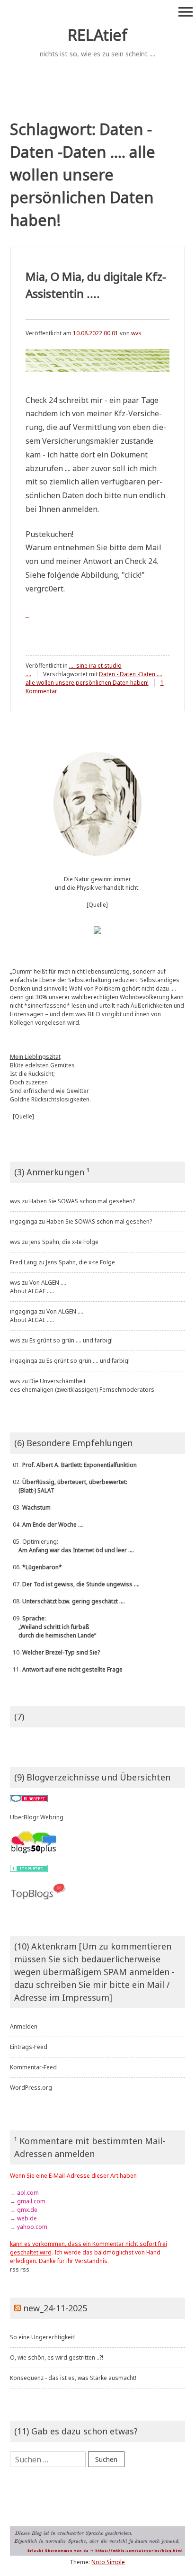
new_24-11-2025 (55, 2308)
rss (14, 2269)
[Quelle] (97, 905)
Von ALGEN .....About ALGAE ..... (39, 1287)
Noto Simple (108, 2562)
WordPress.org (31, 2088)
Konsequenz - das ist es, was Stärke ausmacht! (73, 2378)
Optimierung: (72, 1546)
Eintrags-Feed (29, 2047)
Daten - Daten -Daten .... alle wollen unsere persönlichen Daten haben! (94, 678)
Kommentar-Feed (33, 2067)
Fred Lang (23, 1262)
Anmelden (24, 2026)
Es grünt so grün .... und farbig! (71, 1340)
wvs (136, 333)
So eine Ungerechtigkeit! (43, 2337)
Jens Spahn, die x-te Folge (64, 1242)
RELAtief (97, 35)
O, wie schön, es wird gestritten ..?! (57, 2357)
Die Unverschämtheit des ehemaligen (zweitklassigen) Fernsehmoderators (82, 1385)
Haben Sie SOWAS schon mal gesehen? (82, 1201)
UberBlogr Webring (37, 1817)
